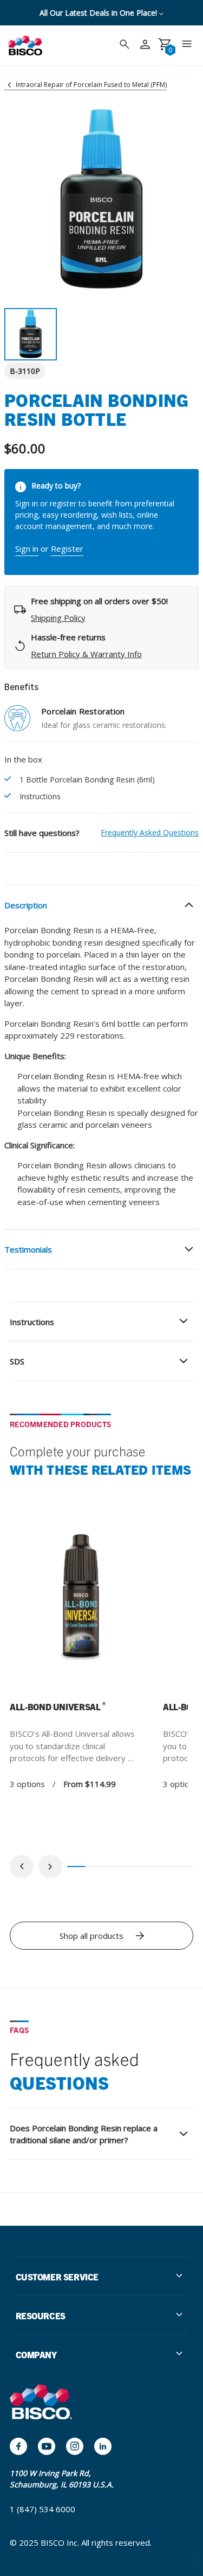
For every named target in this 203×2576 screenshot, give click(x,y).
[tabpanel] (81, 1648)
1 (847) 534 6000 (42, 2509)
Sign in (27, 548)
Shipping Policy (58, 618)
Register (67, 548)
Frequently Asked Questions (150, 832)
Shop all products (91, 1936)
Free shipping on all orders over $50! (99, 13)
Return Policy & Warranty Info (86, 654)
